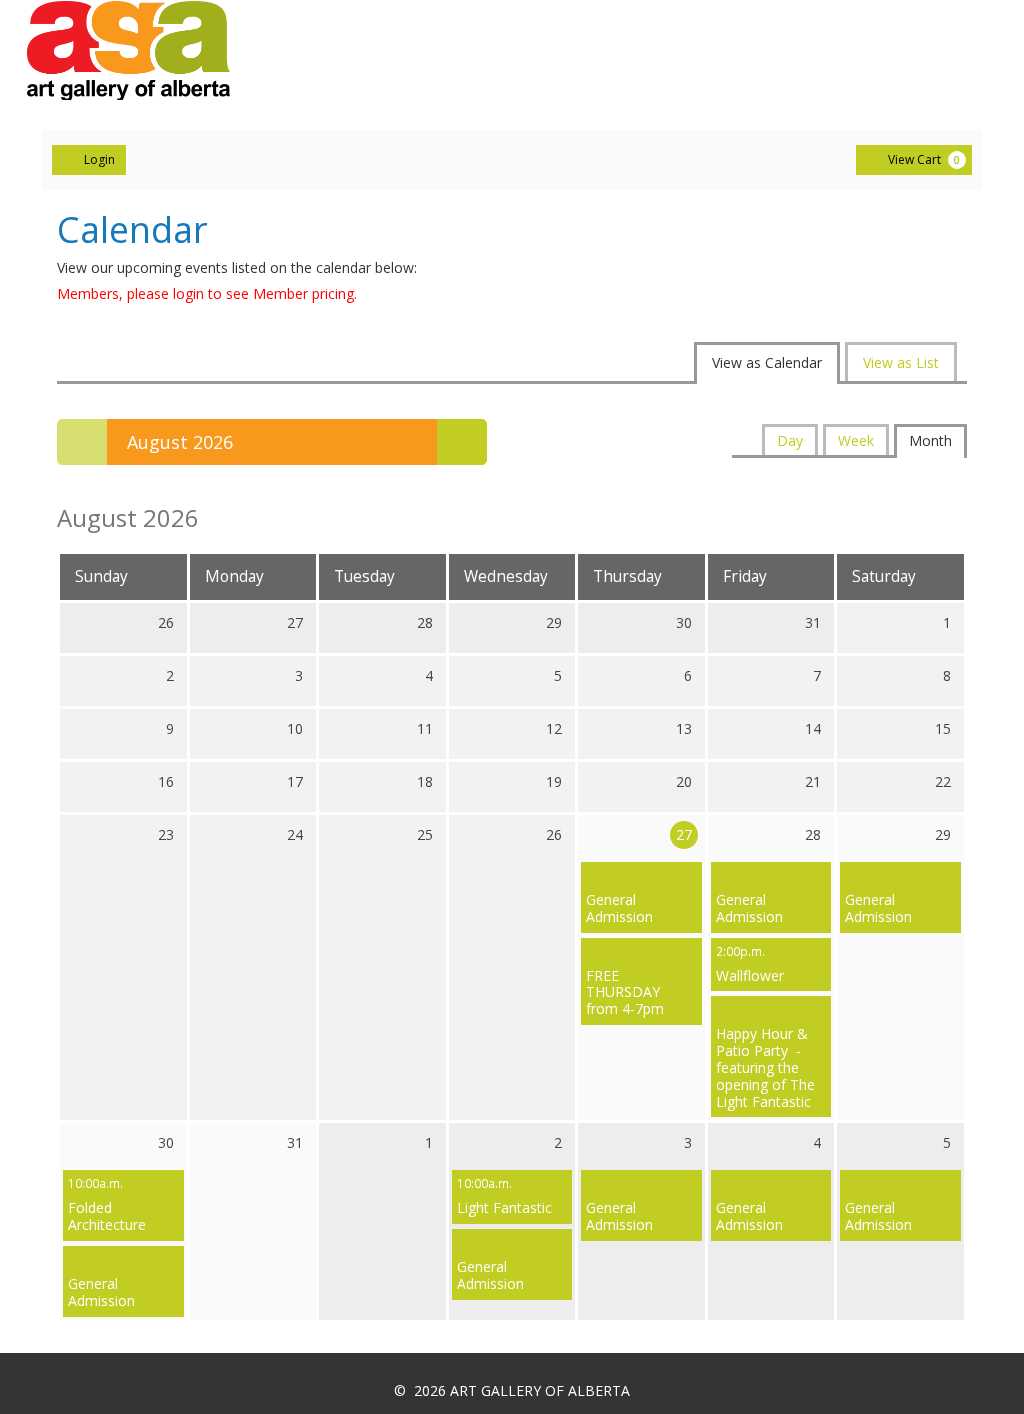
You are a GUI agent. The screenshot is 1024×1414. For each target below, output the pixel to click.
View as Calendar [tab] (767, 362)
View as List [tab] (901, 362)
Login (99, 159)
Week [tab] (856, 440)
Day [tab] (790, 440)
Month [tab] (930, 440)
